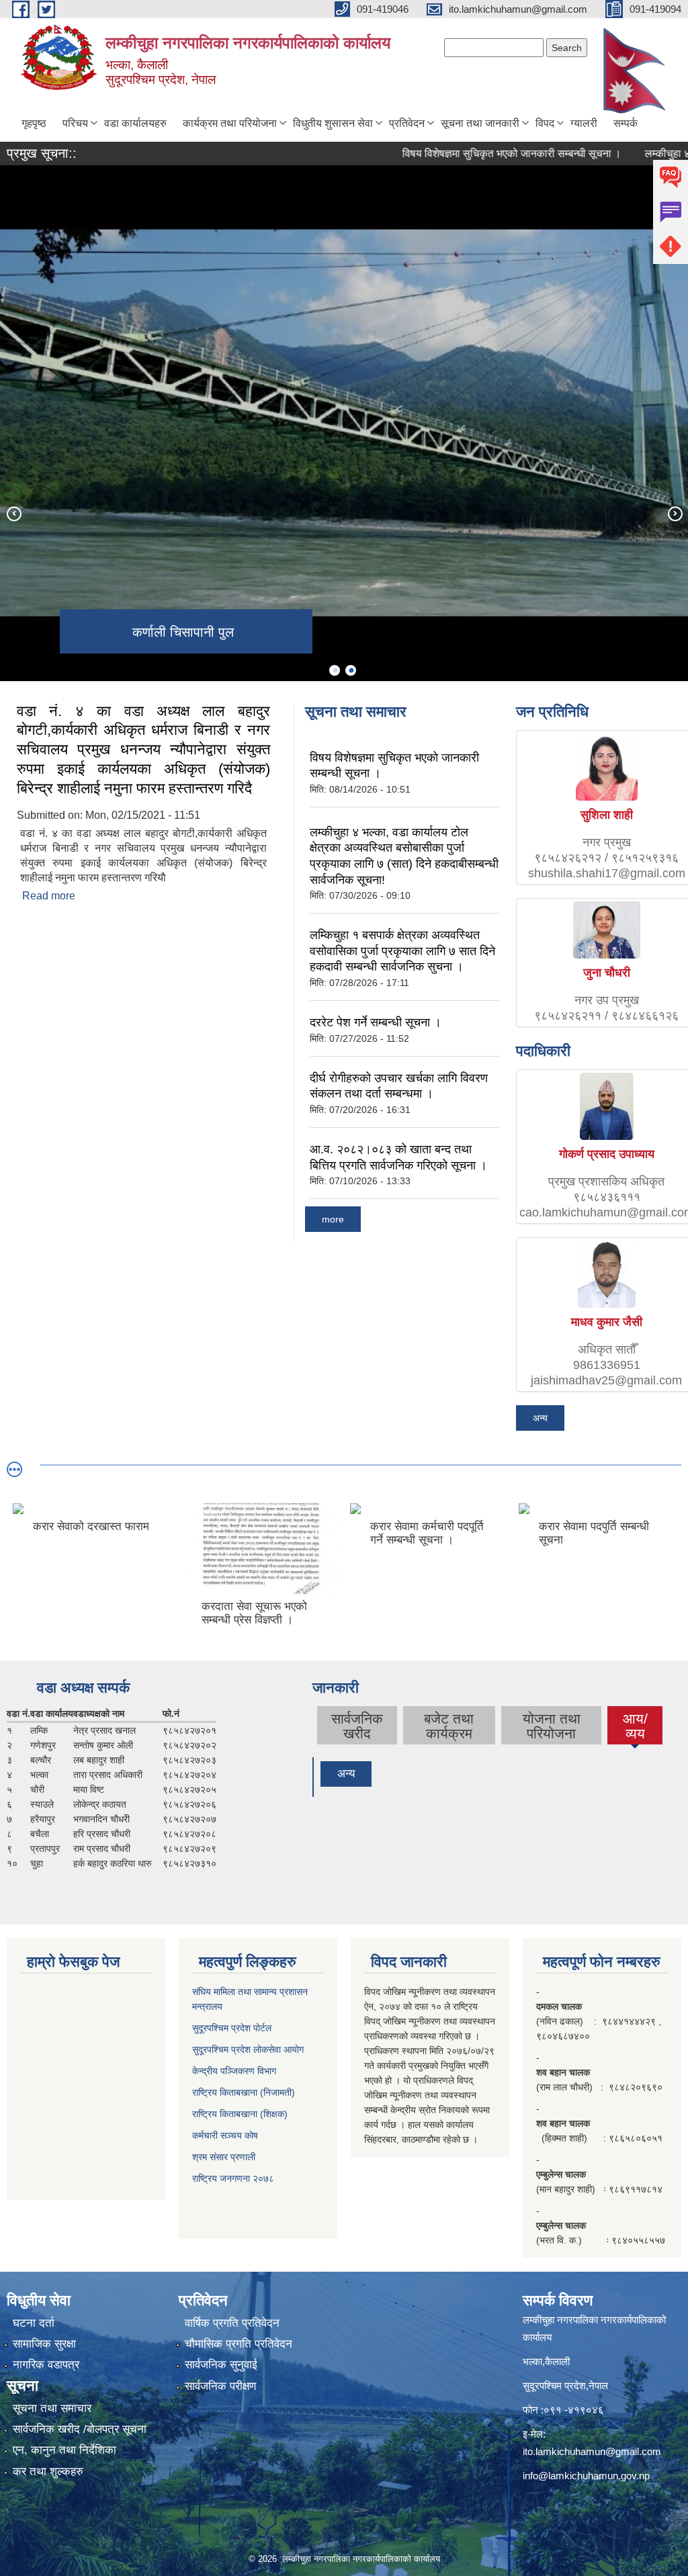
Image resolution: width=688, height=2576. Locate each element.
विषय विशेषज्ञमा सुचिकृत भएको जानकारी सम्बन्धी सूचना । (471, 153)
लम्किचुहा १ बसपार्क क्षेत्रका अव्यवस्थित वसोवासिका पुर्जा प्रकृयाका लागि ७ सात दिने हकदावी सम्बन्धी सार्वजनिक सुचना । (402, 951)
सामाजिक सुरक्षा (44, 2344)
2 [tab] (351, 670)
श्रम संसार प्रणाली (224, 2157)
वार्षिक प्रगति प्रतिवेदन (232, 2323)
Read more (49, 896)
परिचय (75, 123)
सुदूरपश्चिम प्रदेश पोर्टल (232, 2028)
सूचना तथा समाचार (52, 2408)
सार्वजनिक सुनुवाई (221, 2365)
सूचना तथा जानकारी (480, 123)
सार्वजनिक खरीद (357, 1726)
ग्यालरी (584, 123)
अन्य (540, 1418)
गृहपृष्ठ (34, 123)
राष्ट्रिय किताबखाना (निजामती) (244, 2092)
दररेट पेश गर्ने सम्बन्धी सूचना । (376, 1022)
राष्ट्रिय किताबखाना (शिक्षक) (240, 2114)
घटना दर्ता (34, 2323)
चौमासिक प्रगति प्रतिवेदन (239, 2344)
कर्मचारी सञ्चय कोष (225, 2135)
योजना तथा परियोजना (552, 1726)
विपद (545, 123)
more (333, 1219)
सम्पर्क (626, 123)
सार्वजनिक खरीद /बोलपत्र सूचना (80, 2429)
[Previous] (13, 513)
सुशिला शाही (607, 815)
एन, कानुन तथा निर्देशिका (64, 2450)
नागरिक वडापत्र (46, 2365)
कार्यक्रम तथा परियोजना (230, 123)
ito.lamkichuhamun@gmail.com (592, 2451)
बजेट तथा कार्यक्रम (449, 1726)
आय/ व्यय (635, 1728)
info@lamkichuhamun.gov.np (586, 2476)
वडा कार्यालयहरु (135, 123)
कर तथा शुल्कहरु (48, 2472)
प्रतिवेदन (407, 123)
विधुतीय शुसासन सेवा (333, 123)
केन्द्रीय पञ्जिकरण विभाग (234, 2071)
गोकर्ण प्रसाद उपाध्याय (607, 1154)
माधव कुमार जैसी (607, 1322)
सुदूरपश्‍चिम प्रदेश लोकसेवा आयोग (248, 2049)
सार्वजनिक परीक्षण (220, 2386)
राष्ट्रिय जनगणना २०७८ (233, 2178)
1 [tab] (335, 670)
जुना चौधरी (607, 973)
